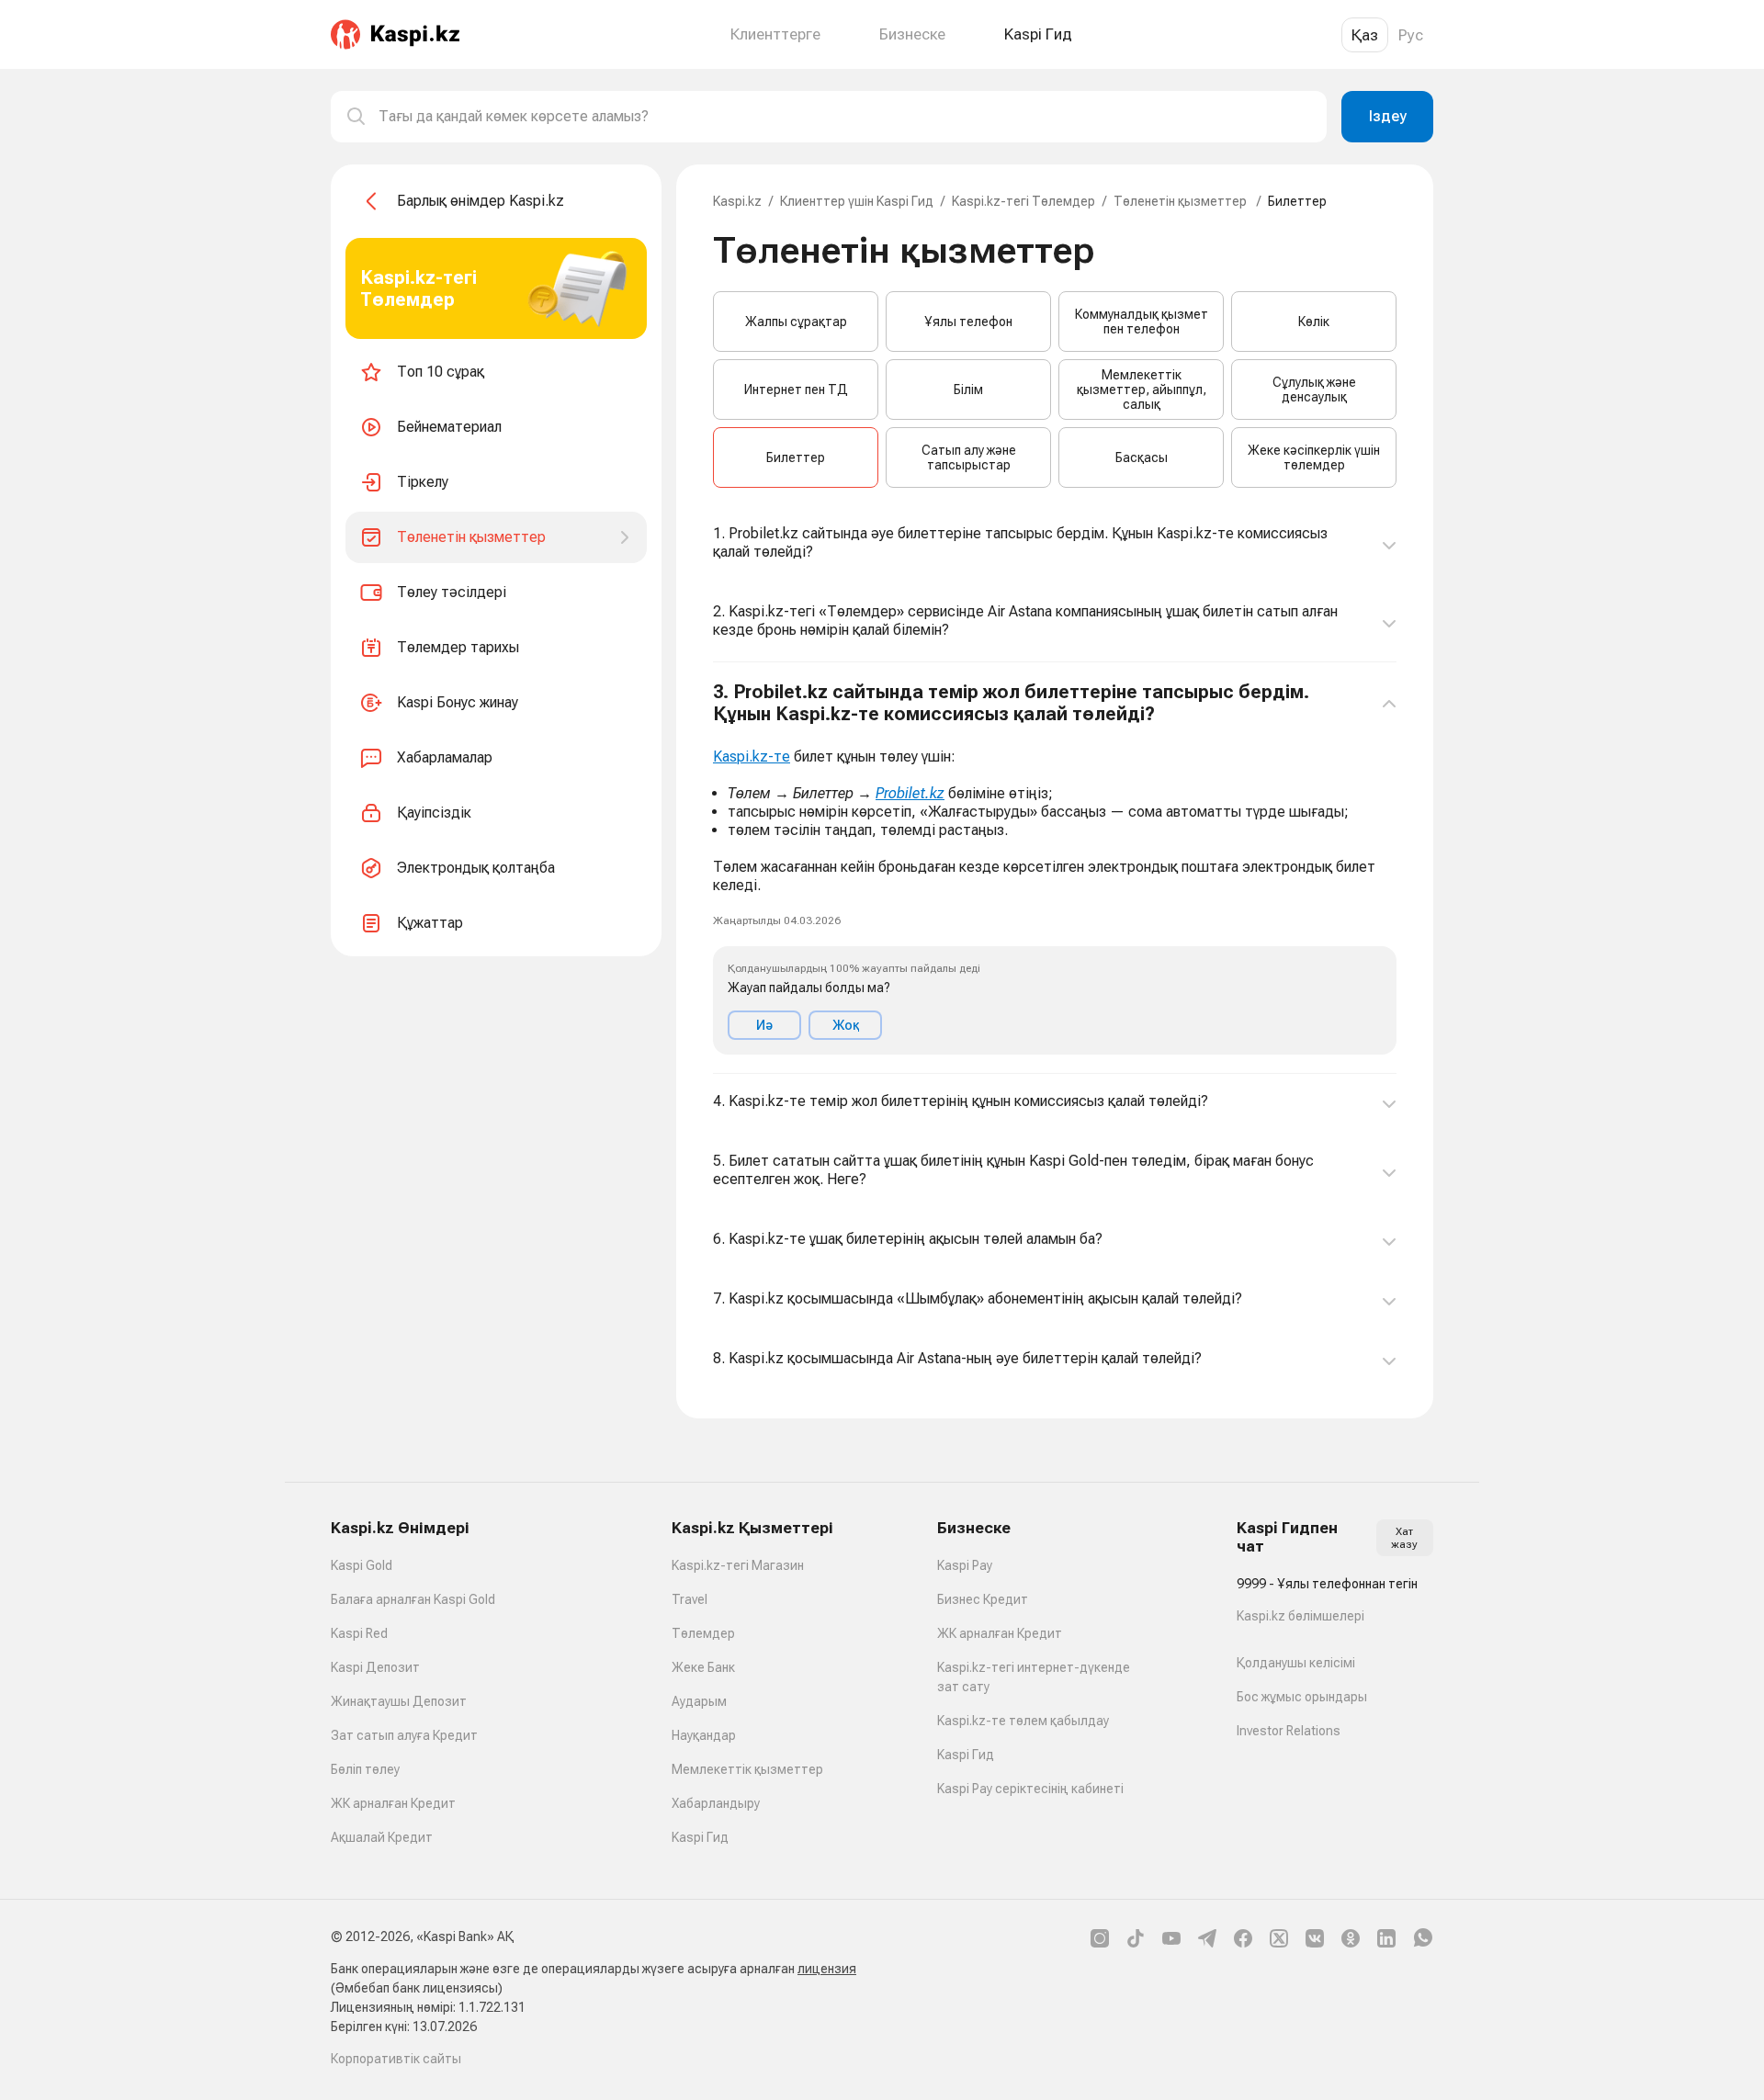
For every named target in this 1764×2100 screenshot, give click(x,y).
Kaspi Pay (965, 1565)
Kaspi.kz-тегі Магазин (738, 1565)
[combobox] (845, 117)
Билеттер (796, 457)
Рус (1411, 35)
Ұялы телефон (968, 322)
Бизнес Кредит (983, 1599)
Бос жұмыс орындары (1302, 1697)
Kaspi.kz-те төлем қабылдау (1023, 1721)
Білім (968, 390)
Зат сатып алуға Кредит (404, 1735)
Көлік (1314, 322)
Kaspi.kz (737, 201)
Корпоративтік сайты (396, 2059)
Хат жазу (1404, 1538)
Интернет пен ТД (796, 390)
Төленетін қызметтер (1182, 201)
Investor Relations (1289, 1731)
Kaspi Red (359, 1633)
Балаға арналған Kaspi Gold (413, 1599)
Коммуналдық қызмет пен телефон (1142, 322)
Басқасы (1142, 457)
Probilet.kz (910, 793)
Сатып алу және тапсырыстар (969, 457)
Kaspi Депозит (375, 1667)
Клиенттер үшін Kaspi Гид (857, 201)
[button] (1055, 868)
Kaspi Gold (362, 1565)
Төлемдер (703, 1633)
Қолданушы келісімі (1296, 1663)
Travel (690, 1599)
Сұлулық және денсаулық (1314, 390)
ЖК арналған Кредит (393, 1803)
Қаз (1365, 35)
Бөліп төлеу (365, 1769)
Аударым (699, 1701)
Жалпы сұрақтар (796, 322)
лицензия (827, 1969)
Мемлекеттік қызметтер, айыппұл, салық (1142, 390)
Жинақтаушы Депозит (399, 1701)
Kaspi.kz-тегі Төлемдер (1023, 201)
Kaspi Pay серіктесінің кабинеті (1030, 1789)
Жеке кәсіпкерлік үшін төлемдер (1314, 457)
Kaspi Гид (700, 1837)
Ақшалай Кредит (382, 1837)
